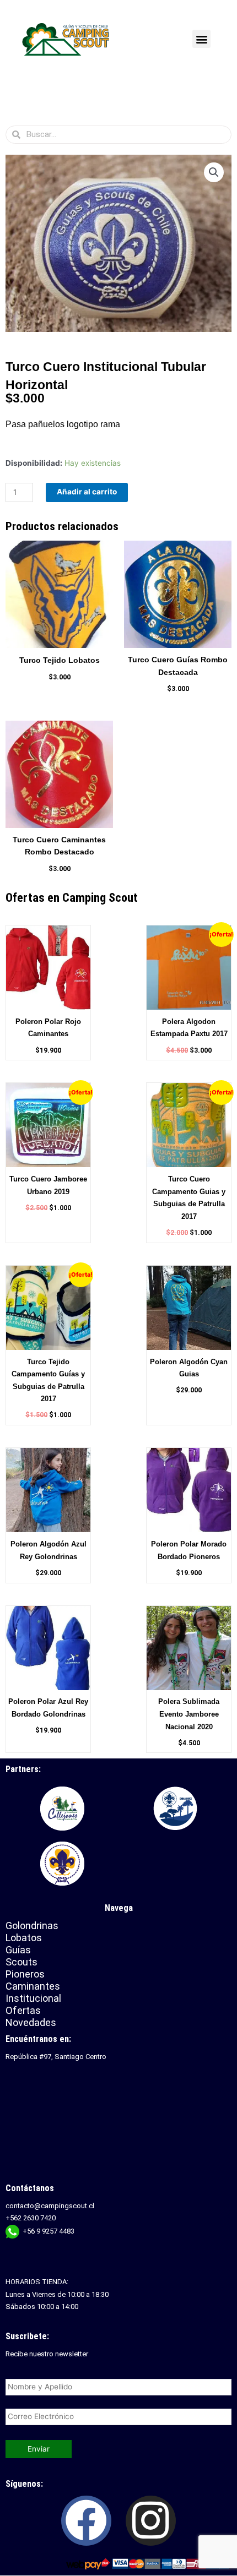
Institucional (35, 1998)
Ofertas (23, 2010)
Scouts (21, 1962)
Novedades (31, 2022)
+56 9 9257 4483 (49, 2231)
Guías (18, 1950)
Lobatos (24, 1938)
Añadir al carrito (87, 492)
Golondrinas (32, 1926)
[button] (201, 39)
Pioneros (25, 1974)
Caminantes (33, 1986)
